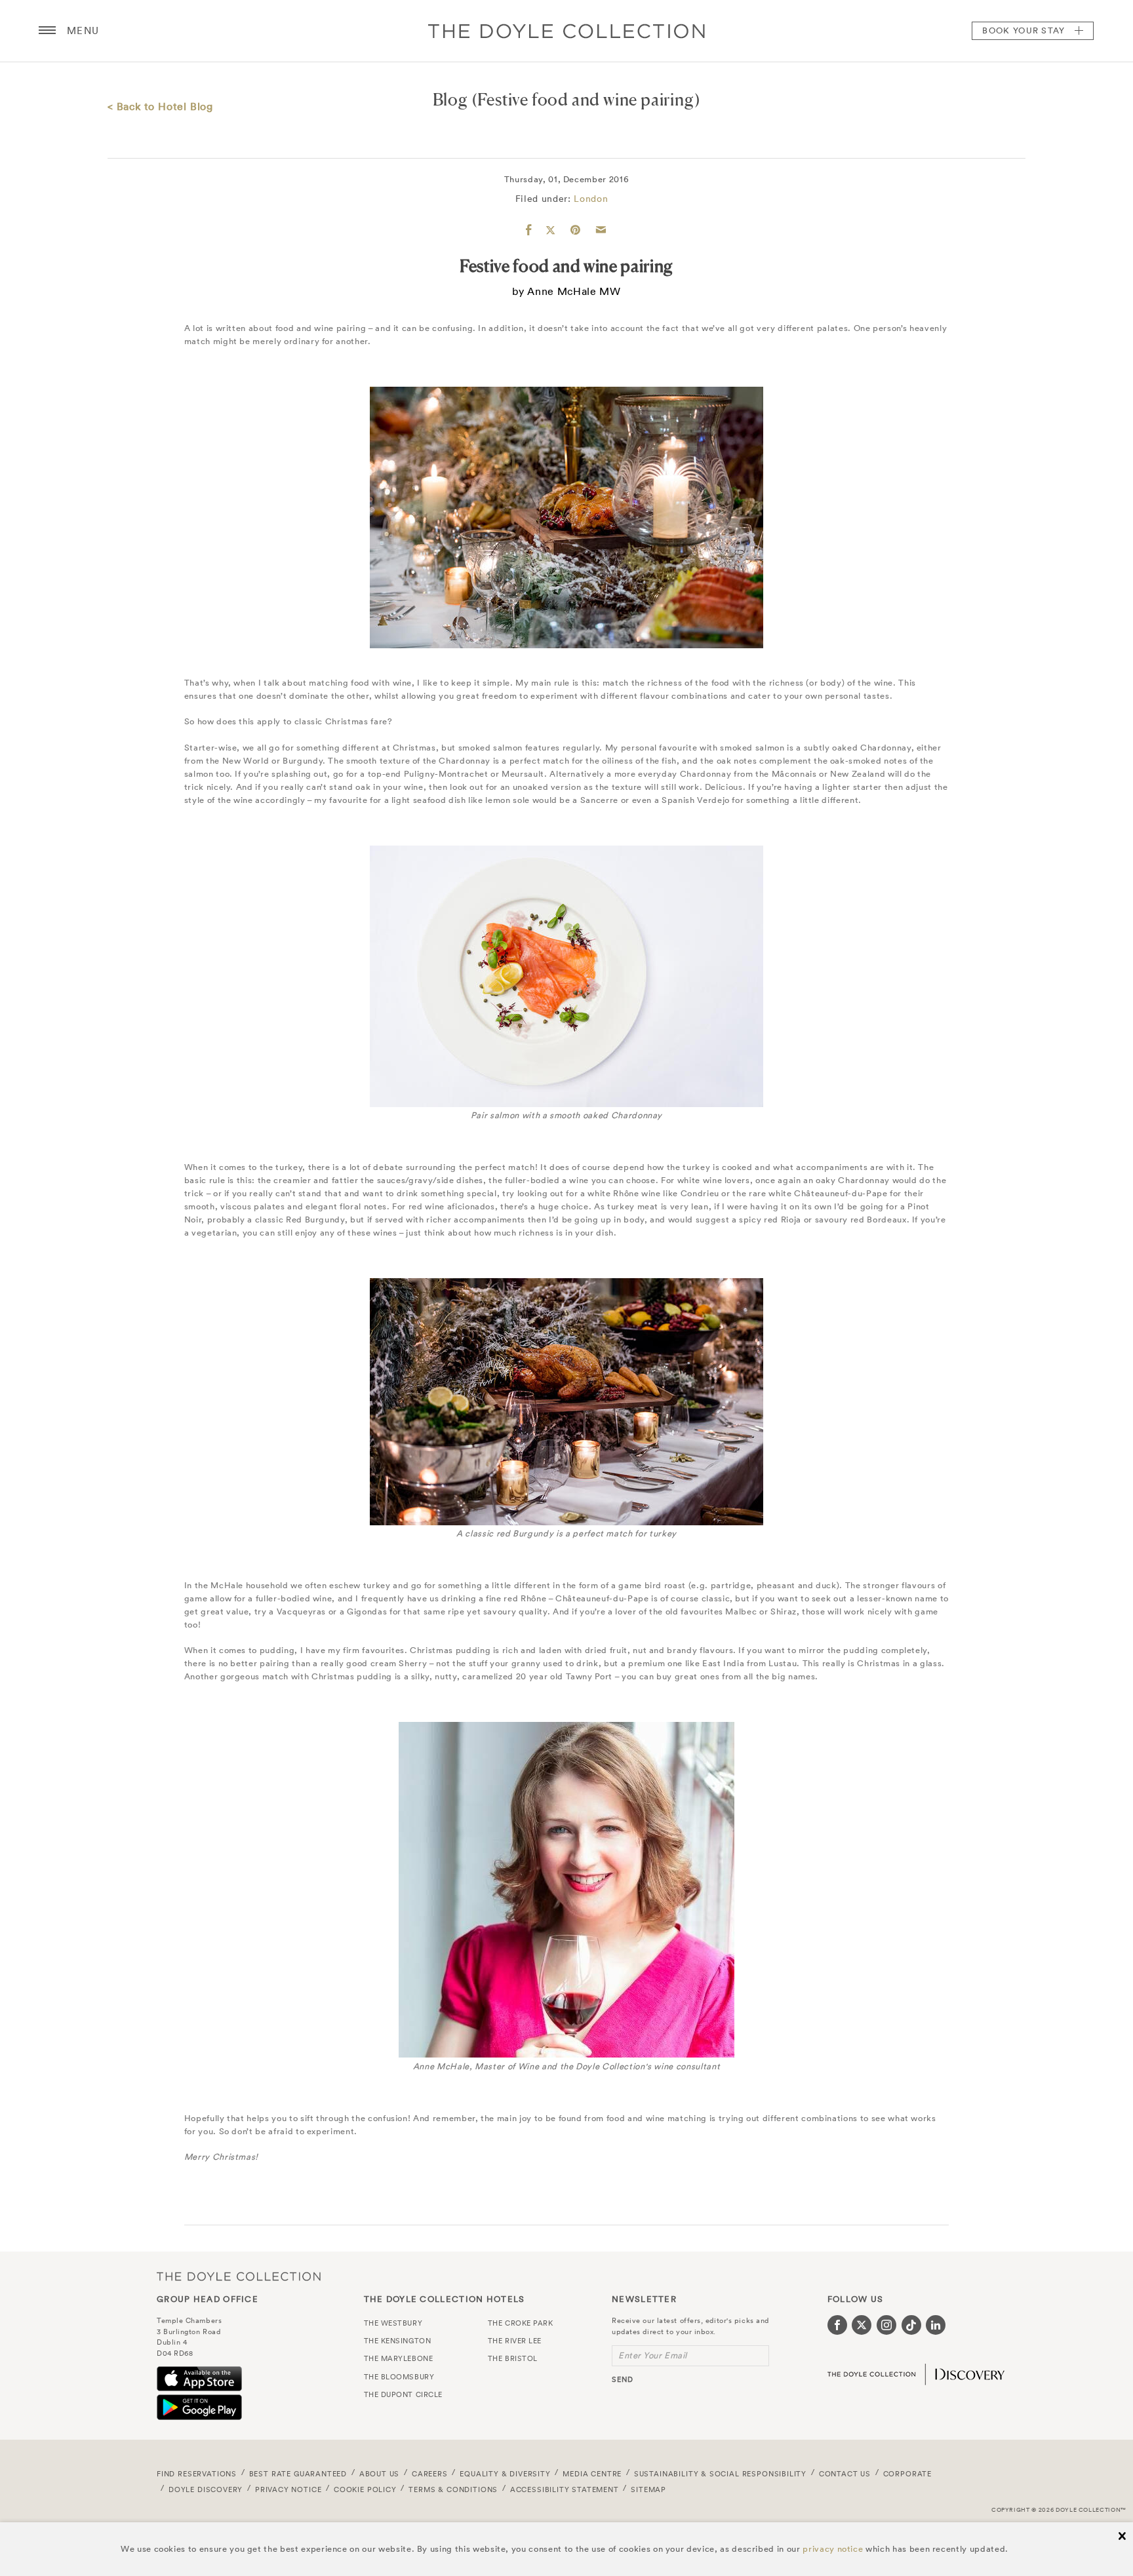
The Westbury (393, 2323)
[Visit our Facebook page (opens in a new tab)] (837, 2325)
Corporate (907, 2474)
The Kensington (398, 2341)
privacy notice (833, 2549)
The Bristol (513, 2358)
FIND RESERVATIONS (197, 2474)
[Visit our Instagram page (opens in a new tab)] (886, 2325)
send (623, 2379)
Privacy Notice (288, 2489)
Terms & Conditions (453, 2489)
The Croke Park (521, 2323)
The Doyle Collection (239, 2276)
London (591, 199)
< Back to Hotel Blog (160, 106)
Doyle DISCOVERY (206, 2489)
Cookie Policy (365, 2489)
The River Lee (515, 2341)
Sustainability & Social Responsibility (720, 2474)
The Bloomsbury (399, 2377)
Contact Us (845, 2474)
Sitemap (648, 2489)
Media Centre (592, 2474)
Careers (430, 2474)
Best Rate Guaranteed (298, 2474)
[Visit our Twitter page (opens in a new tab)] (862, 2325)
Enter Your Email (653, 2355)
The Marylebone (399, 2358)
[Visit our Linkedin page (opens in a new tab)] (936, 2325)
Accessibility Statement (565, 2489)
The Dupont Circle (403, 2394)
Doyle (566, 31)
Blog (450, 99)
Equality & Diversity (505, 2474)
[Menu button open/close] (47, 31)
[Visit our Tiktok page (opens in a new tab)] (911, 2325)
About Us (380, 2474)
